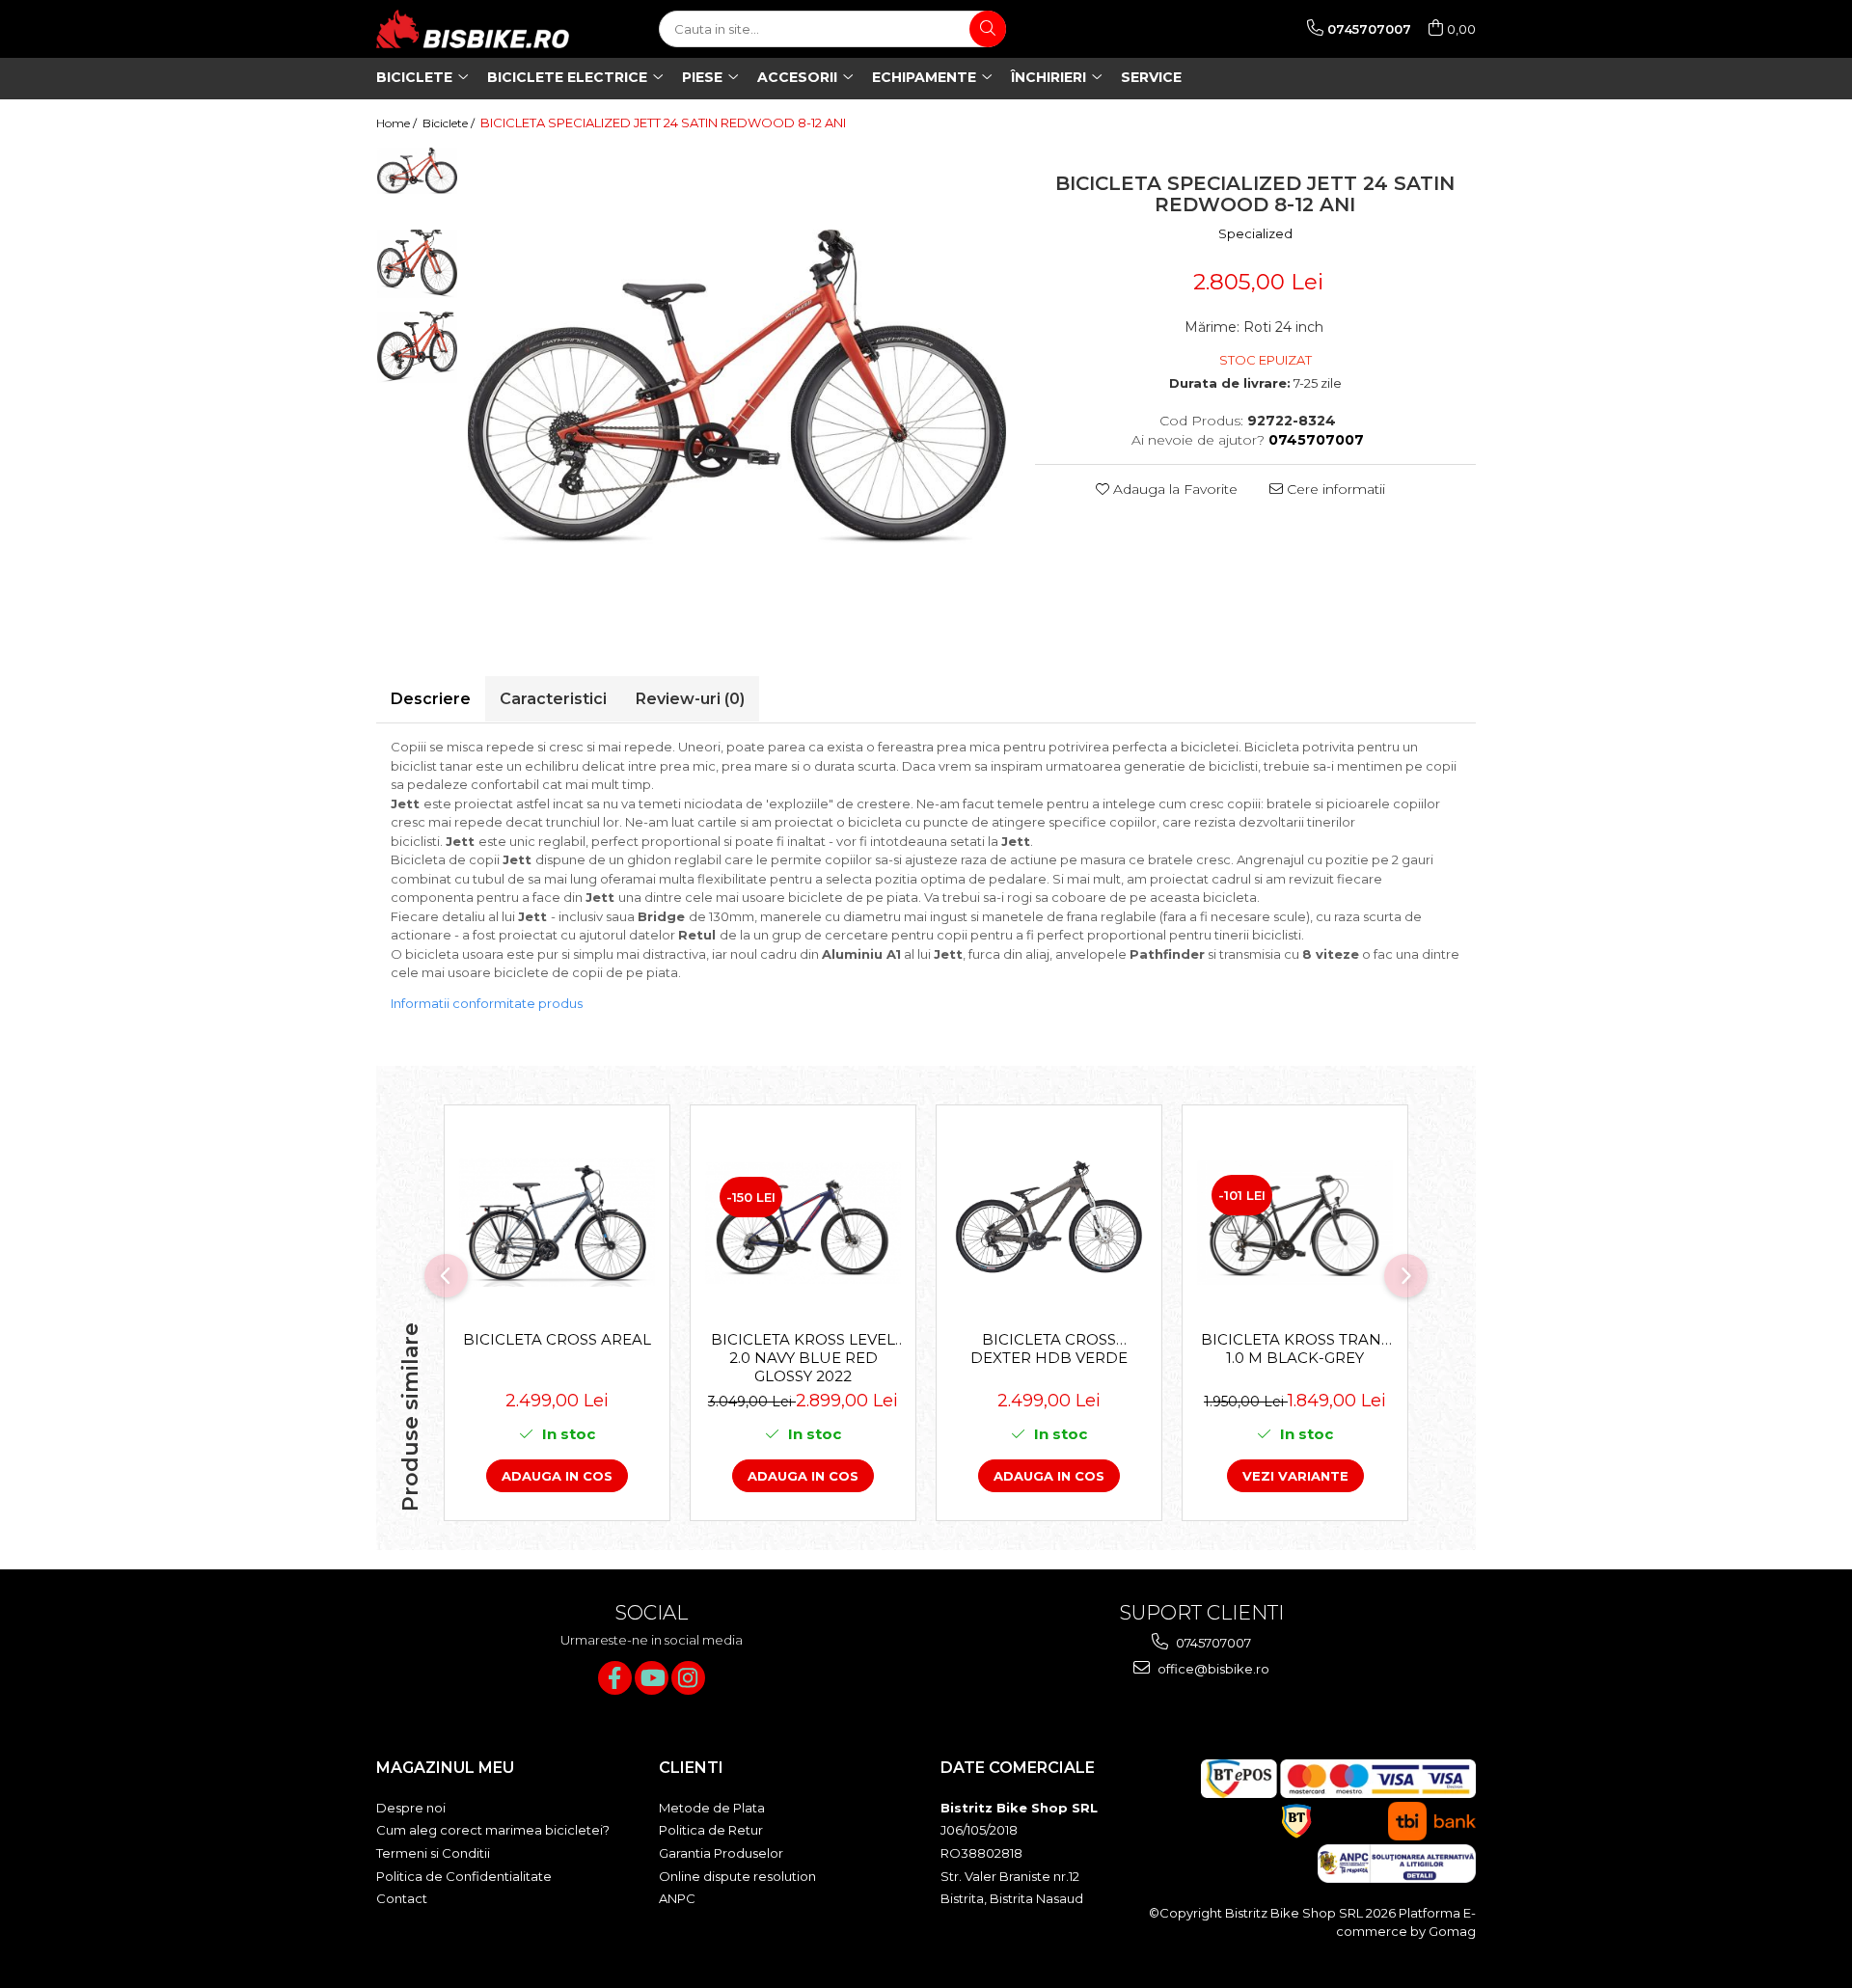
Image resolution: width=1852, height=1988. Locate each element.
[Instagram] (688, 1678)
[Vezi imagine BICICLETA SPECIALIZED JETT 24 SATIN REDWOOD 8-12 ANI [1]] (417, 264)
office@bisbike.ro (1212, 1669)
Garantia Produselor (721, 1853)
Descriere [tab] (431, 699)
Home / (398, 123)
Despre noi (411, 1808)
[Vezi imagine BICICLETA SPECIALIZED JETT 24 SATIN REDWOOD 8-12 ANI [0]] (417, 171)
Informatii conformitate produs (487, 1003)
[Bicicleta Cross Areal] (557, 1223)
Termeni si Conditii (433, 1853)
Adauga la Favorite (1173, 489)
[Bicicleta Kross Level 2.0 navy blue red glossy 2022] (803, 1224)
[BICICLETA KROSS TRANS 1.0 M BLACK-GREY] (1295, 1223)
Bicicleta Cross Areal (557, 1339)
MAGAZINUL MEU (445, 1768)
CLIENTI (691, 1768)
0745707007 (1212, 1643)
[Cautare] (988, 29)
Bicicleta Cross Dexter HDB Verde (1049, 1348)
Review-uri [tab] (690, 699)
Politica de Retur (711, 1830)
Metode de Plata (712, 1808)
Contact (402, 1898)
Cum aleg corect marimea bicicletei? (493, 1830)
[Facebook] (615, 1678)
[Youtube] (652, 1678)
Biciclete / (450, 123)
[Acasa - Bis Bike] (473, 29)
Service (1151, 77)
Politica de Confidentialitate (464, 1876)
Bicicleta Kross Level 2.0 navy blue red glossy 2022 (803, 1357)
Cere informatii (1334, 489)
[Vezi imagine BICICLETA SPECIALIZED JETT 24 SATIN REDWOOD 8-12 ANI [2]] (417, 347)
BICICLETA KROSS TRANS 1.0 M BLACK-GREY (1295, 1348)
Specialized (1255, 233)
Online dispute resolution (737, 1876)
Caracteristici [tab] (553, 699)
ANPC (677, 1898)
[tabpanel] (737, 387)
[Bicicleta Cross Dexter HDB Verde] (1049, 1223)
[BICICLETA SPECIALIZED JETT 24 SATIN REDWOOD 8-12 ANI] (737, 387)
